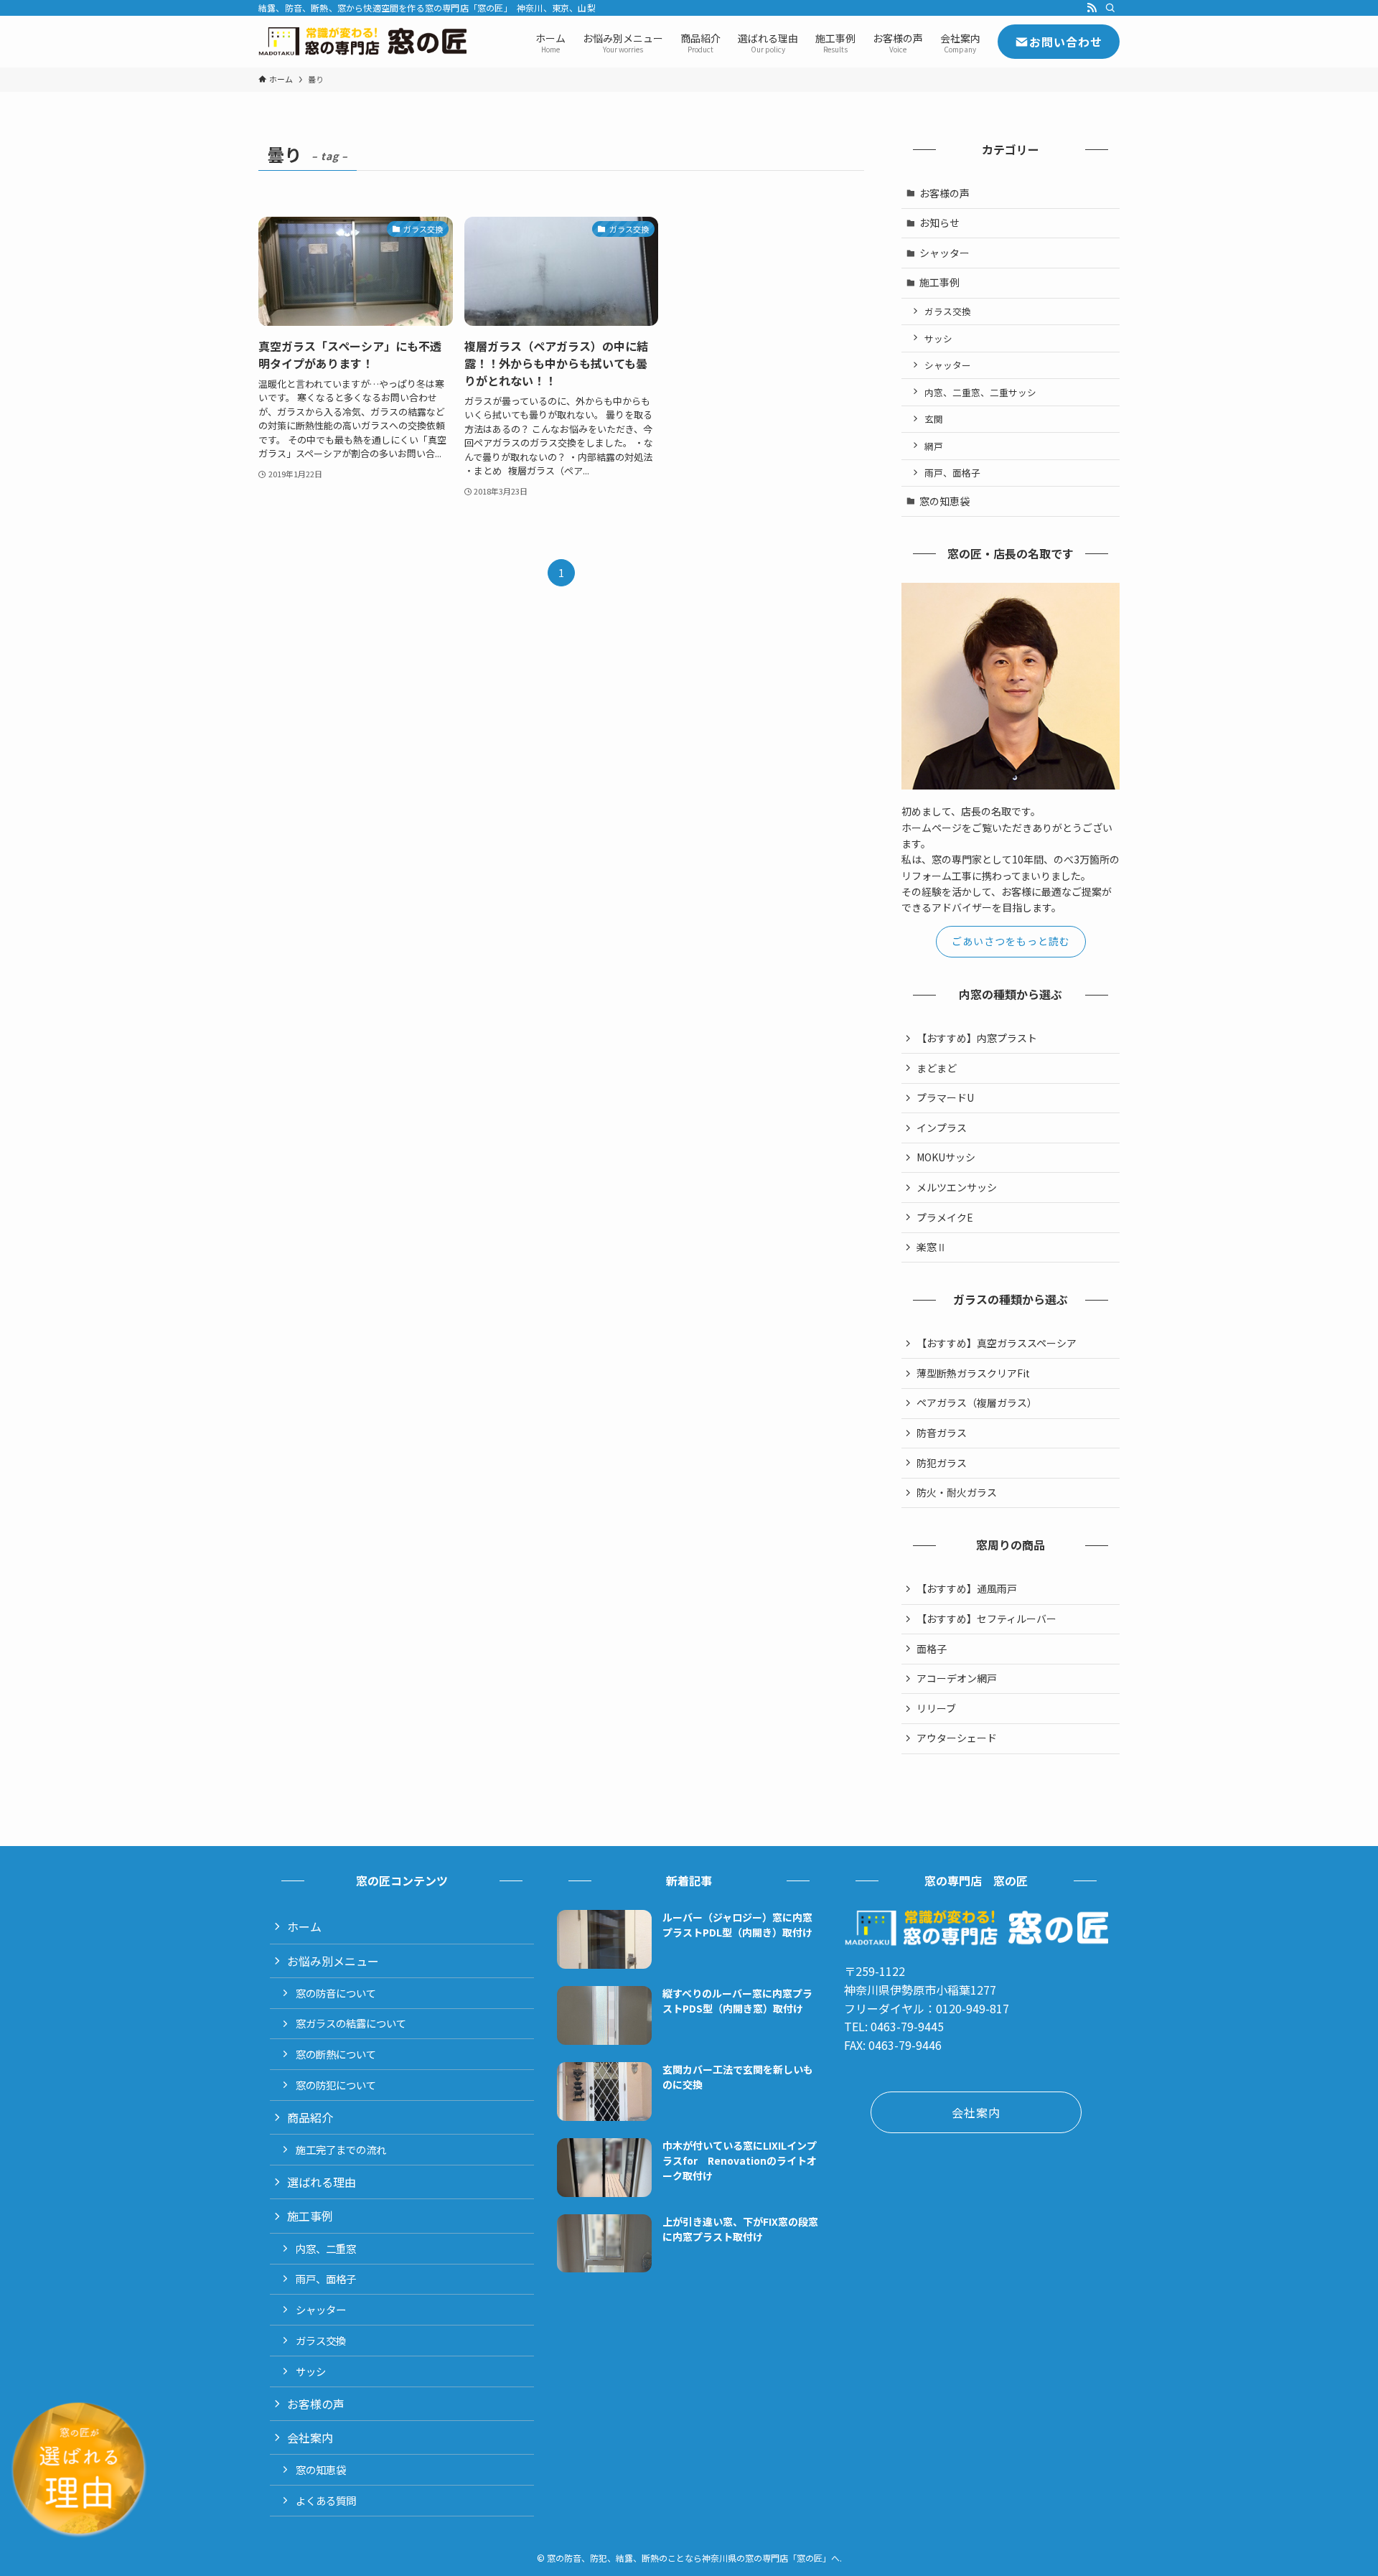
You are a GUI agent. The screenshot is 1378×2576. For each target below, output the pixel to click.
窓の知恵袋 (945, 501)
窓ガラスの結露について (351, 2023)
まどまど (937, 1068)
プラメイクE (945, 1217)
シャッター (945, 253)
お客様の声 (945, 193)
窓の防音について (336, 1993)
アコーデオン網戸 (957, 1678)
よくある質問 (326, 2500)
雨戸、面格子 (952, 473)
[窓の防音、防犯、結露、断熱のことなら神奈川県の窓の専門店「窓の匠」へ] (362, 42)
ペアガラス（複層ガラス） (977, 1402)
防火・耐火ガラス (957, 1492)
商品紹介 (310, 2117)
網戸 (934, 446)
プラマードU (945, 1097)
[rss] (1092, 8)
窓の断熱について (336, 2054)
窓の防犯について (336, 2085)
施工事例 (939, 282)
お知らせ (939, 223)
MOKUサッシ (946, 1157)
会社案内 (310, 2437)
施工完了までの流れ (341, 2149)
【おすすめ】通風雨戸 (967, 1588)
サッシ (938, 338)
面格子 (932, 1649)
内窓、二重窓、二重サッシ (980, 392)
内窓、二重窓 (326, 2248)
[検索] (1110, 8)
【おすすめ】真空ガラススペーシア (997, 1343)
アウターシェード (957, 1738)
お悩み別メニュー (333, 1961)
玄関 (934, 419)
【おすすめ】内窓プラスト (977, 1038)
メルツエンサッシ (957, 1187)
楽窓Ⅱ (932, 1247)
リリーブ (936, 1708)
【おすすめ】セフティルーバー (986, 1619)
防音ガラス (942, 1433)
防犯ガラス (942, 1463)
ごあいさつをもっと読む (1011, 941)
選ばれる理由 (322, 2182)
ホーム (304, 1926)
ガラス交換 (948, 311)
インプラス (942, 1128)
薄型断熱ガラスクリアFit (973, 1373)
